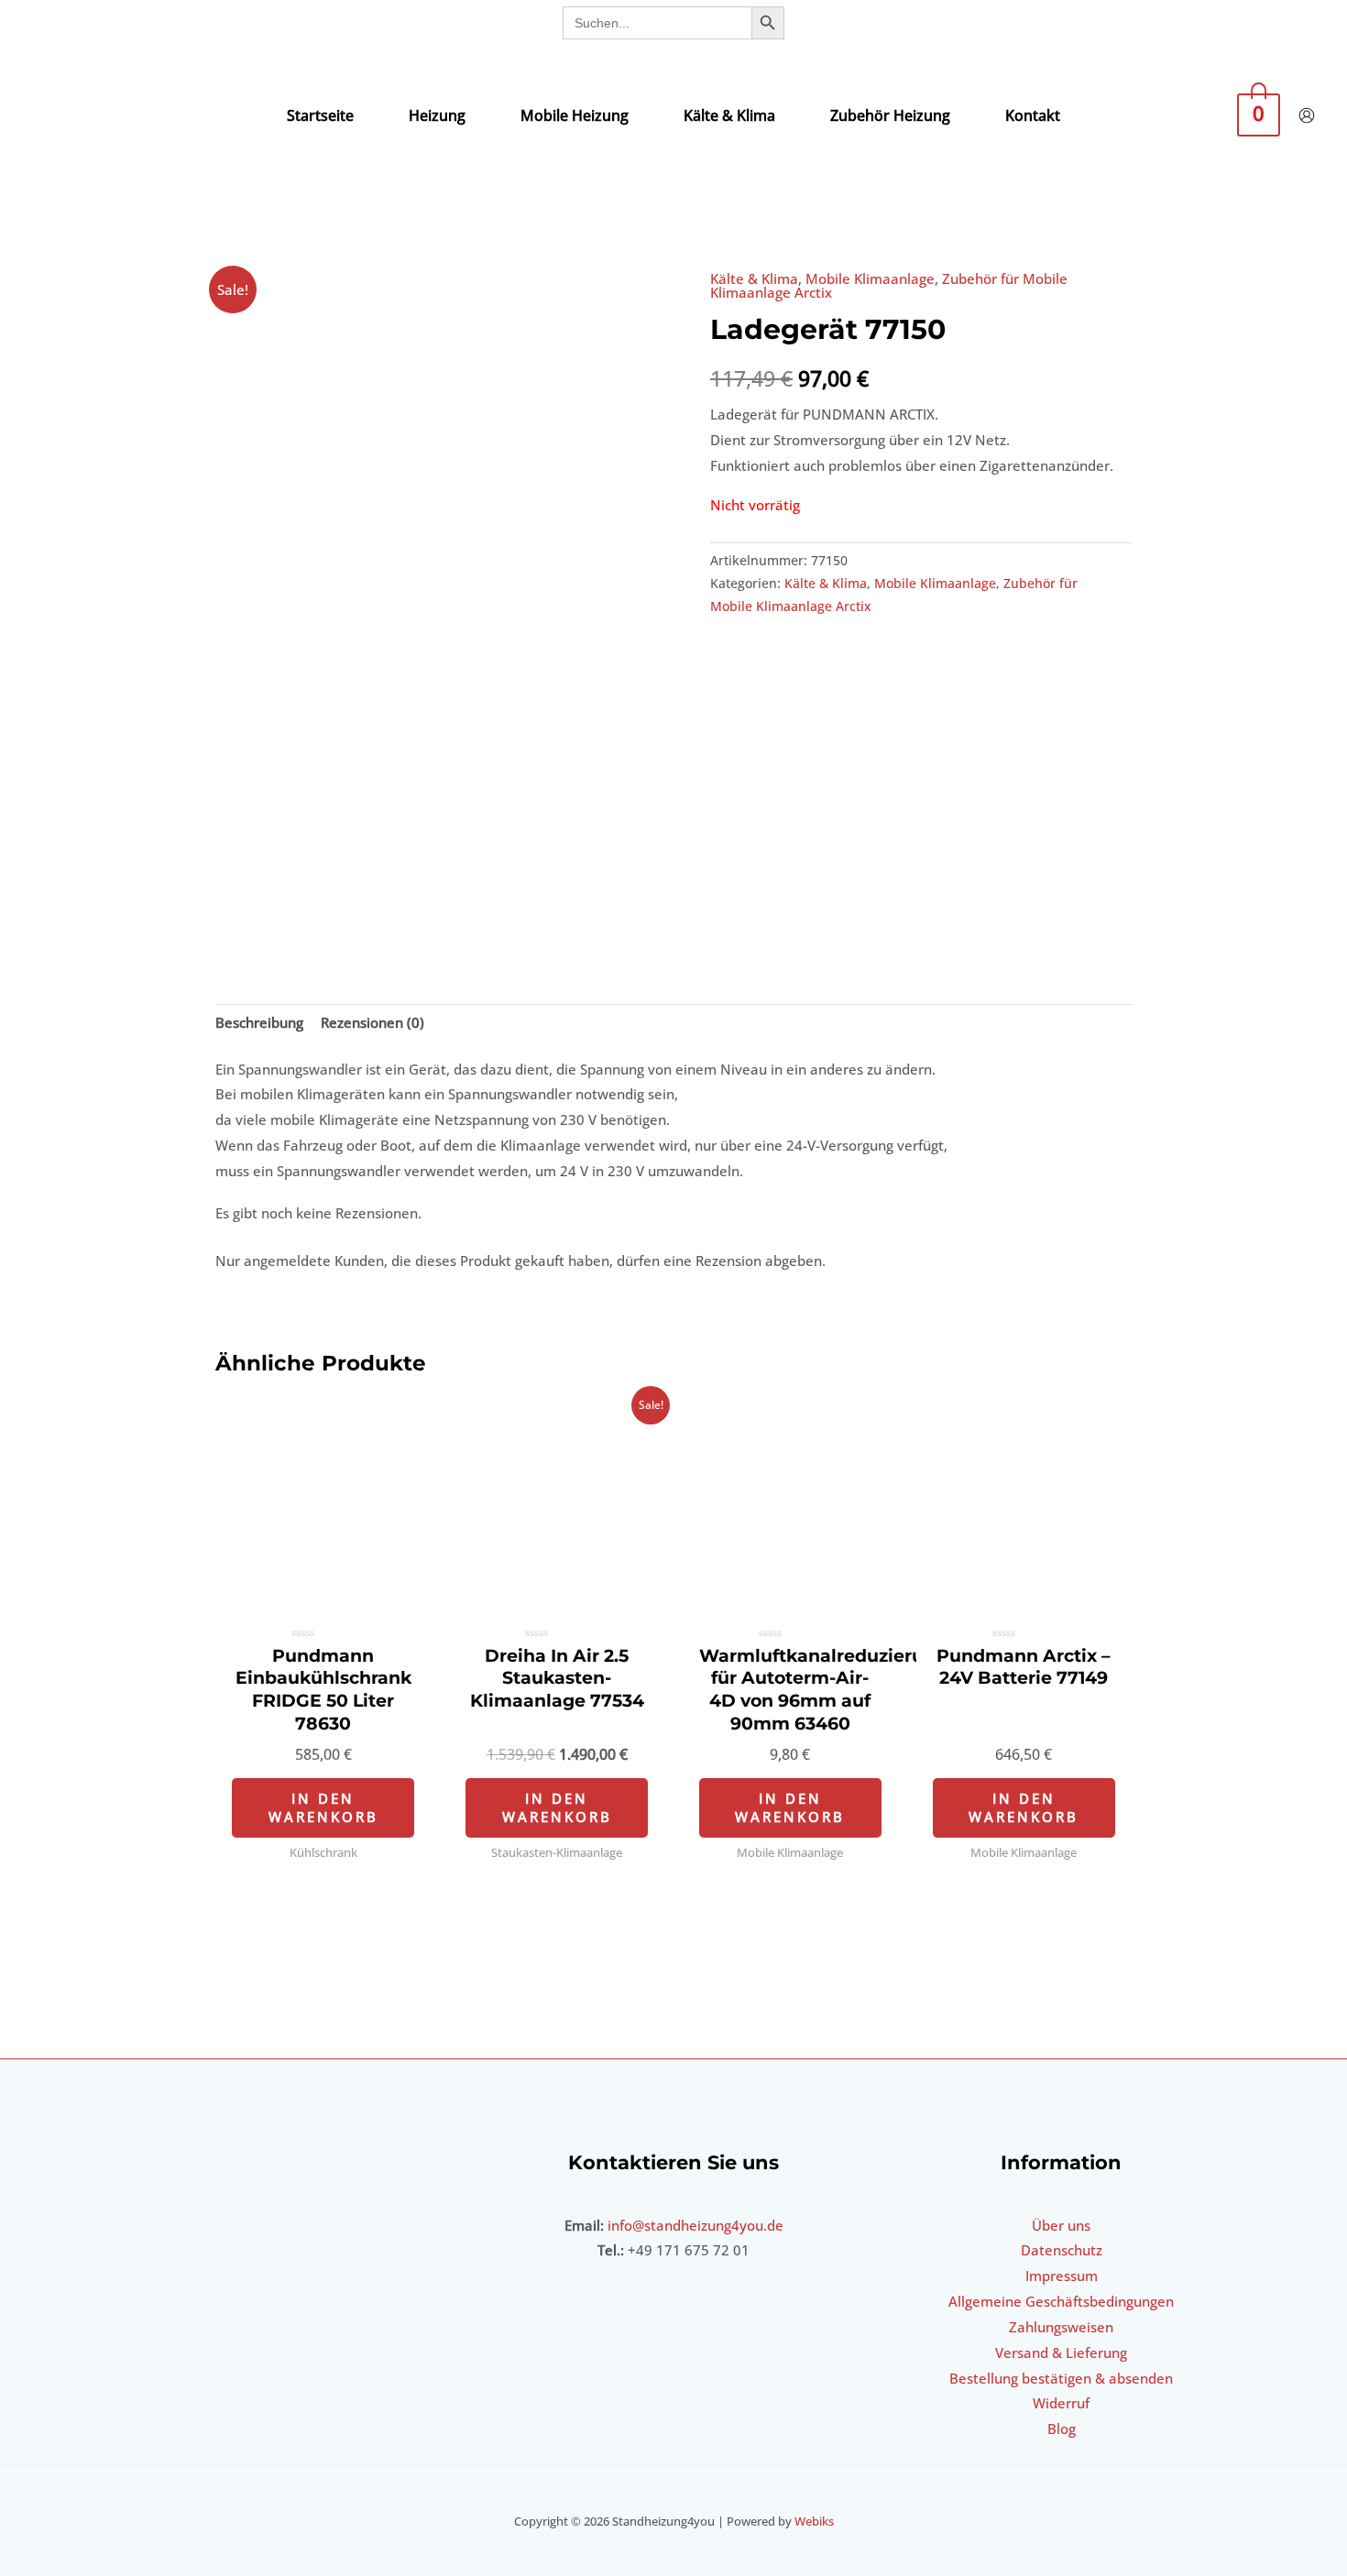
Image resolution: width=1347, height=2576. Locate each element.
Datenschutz (1062, 2250)
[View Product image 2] (386, 897)
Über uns (1061, 2225)
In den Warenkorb (323, 1807)
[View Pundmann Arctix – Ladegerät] (268, 897)
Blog (1062, 2429)
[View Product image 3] (504, 897)
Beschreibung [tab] (259, 1022)
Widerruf (1061, 2403)
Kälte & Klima (754, 278)
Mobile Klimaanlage (870, 278)
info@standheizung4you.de (695, 2225)
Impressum (1062, 2276)
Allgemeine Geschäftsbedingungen (1061, 2301)
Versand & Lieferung (1061, 2352)
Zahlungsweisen (1061, 2327)
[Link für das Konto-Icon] (1307, 115)
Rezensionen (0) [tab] (372, 1022)
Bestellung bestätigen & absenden (1061, 2378)
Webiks (814, 2521)
